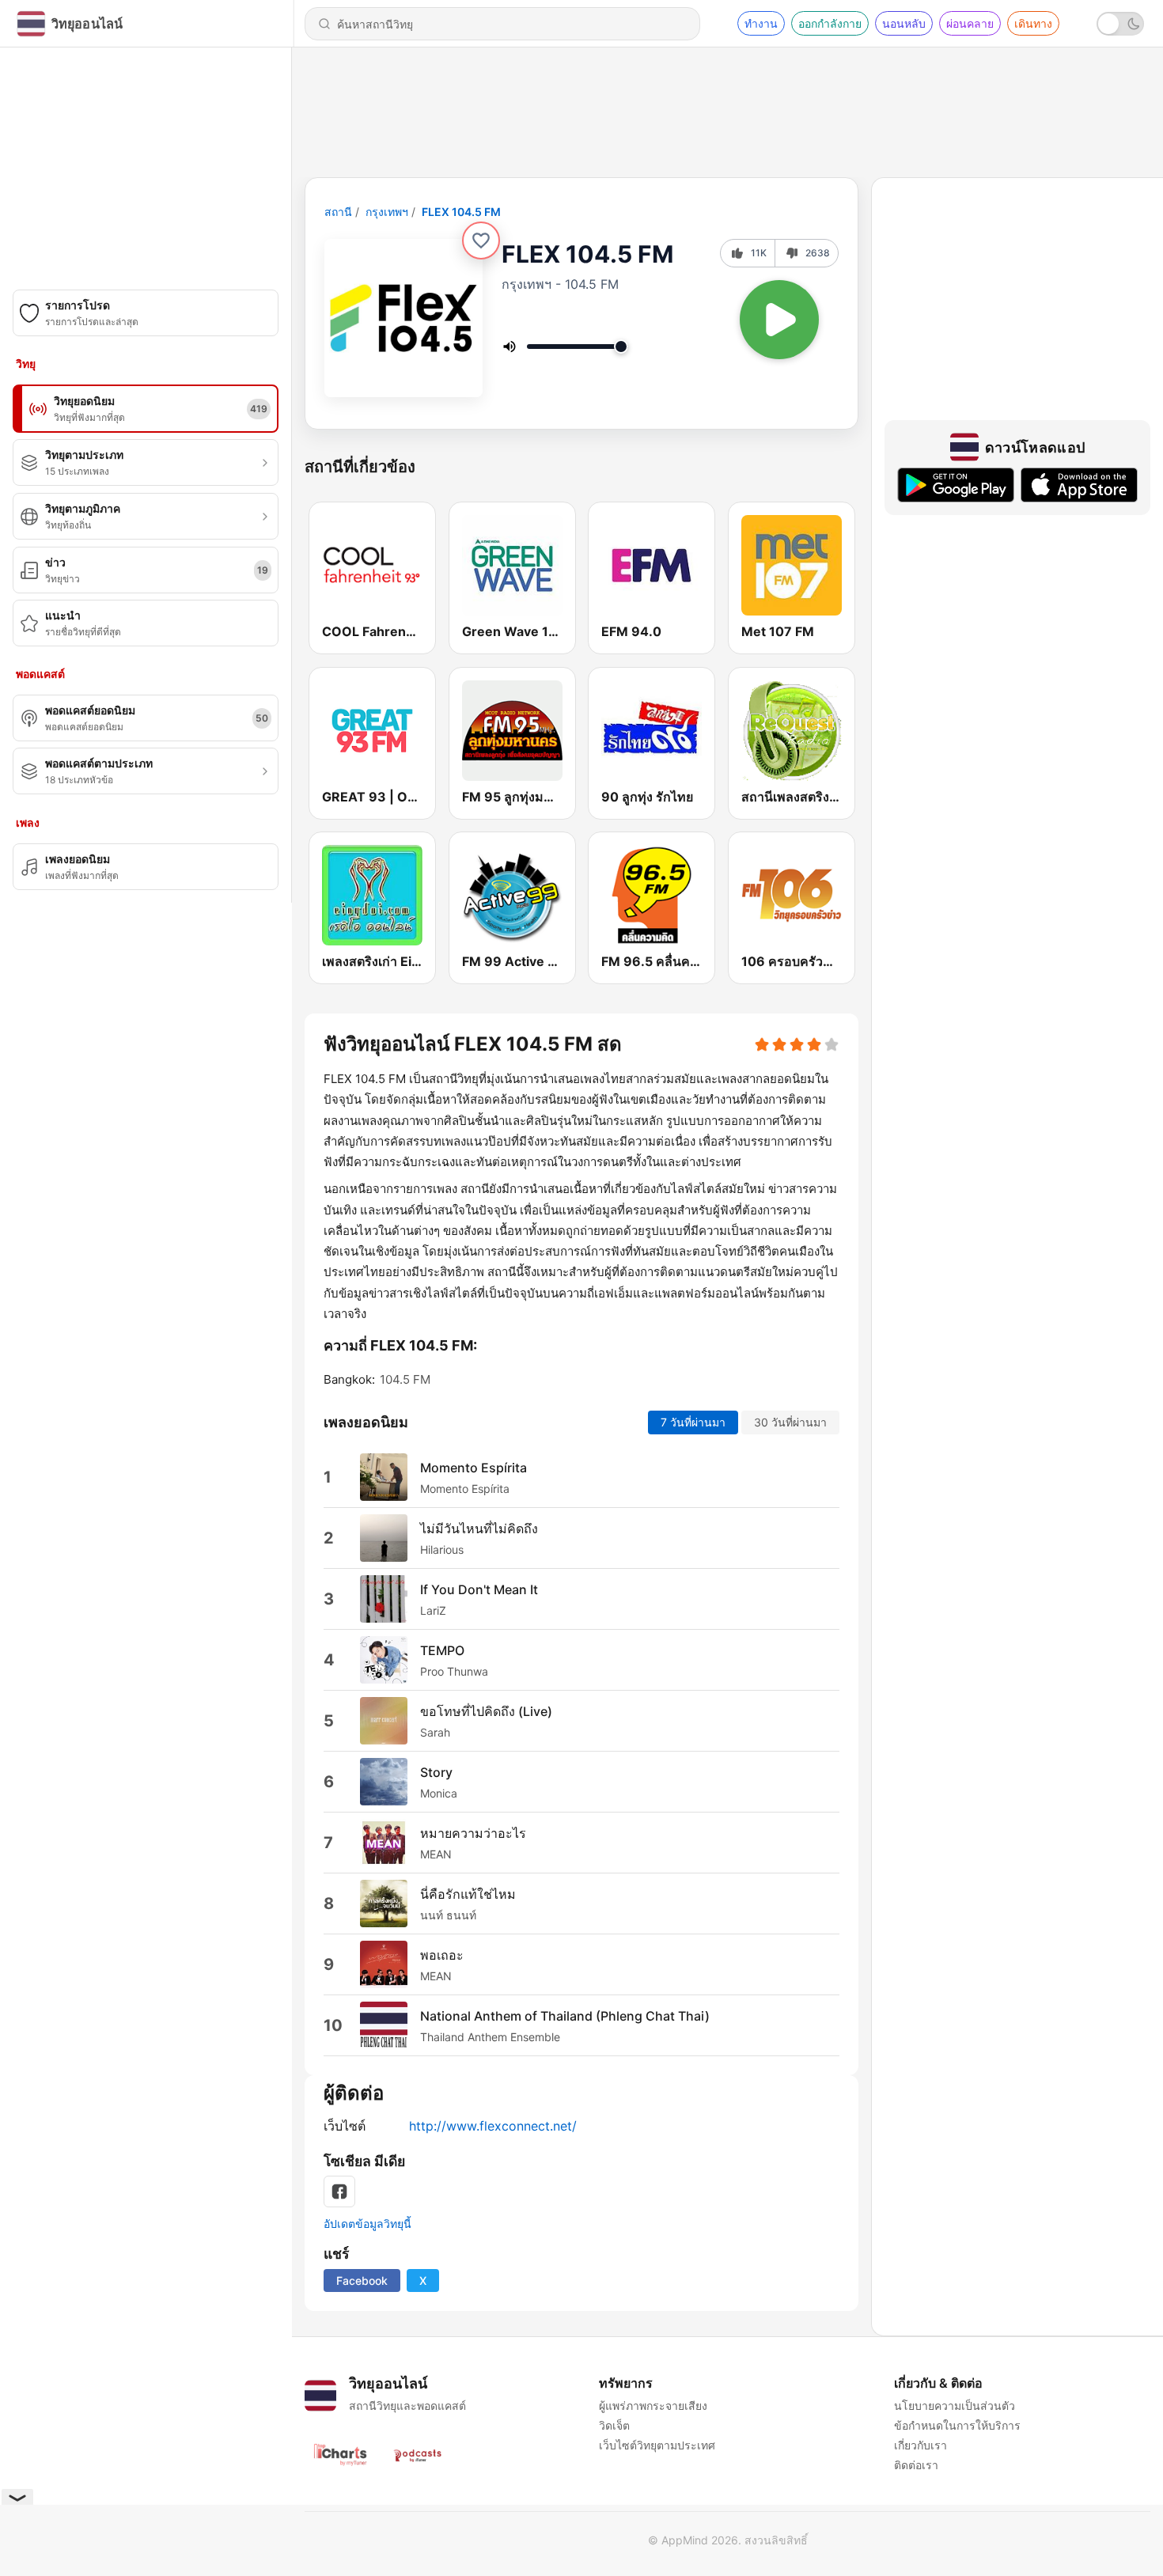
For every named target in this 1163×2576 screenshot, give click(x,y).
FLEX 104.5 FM (461, 212)
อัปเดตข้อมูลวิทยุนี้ (367, 2224)
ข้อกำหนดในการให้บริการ (957, 2425)
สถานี (338, 212)
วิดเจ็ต (614, 2425)
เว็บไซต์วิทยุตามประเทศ (657, 2445)
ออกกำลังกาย (830, 23)
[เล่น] (779, 320)
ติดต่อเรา (916, 2465)
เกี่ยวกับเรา (921, 2445)
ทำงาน (761, 23)
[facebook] (339, 2191)
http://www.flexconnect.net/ (493, 2126)
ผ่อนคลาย (970, 23)
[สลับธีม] (1120, 24)
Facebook (362, 2281)
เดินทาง (1033, 23)
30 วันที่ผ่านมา (790, 1422)
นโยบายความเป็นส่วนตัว (955, 2406)
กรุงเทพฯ (387, 212)
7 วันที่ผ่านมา (693, 1422)
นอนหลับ (904, 23)
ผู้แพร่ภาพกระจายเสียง (653, 2406)
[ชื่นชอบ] (481, 241)
